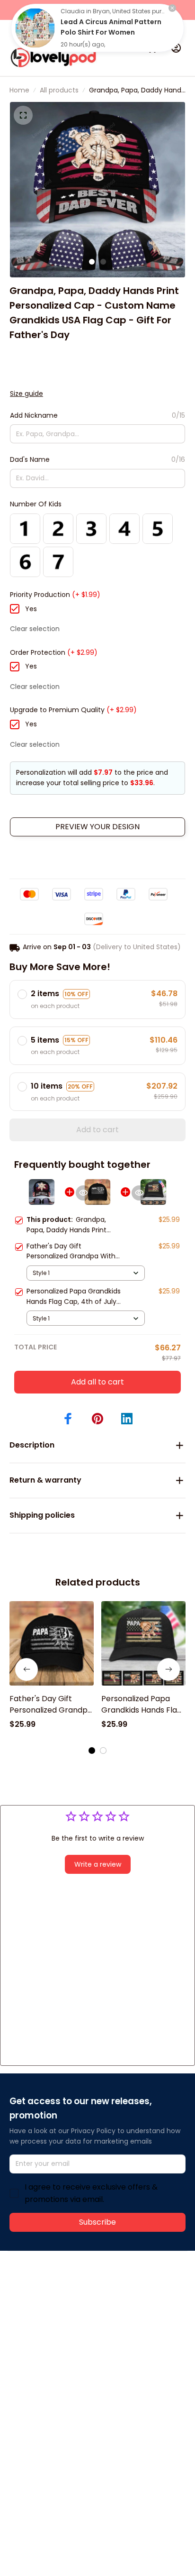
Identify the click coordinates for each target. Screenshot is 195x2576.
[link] (35, 28)
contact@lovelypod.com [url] (70, 2301)
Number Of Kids (36, 504)
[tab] (92, 262)
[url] (45, 2312)
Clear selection (35, 629)
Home (19, 90)
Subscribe (97, 2222)
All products (59, 90)
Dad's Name (30, 459)
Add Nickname (34, 415)
